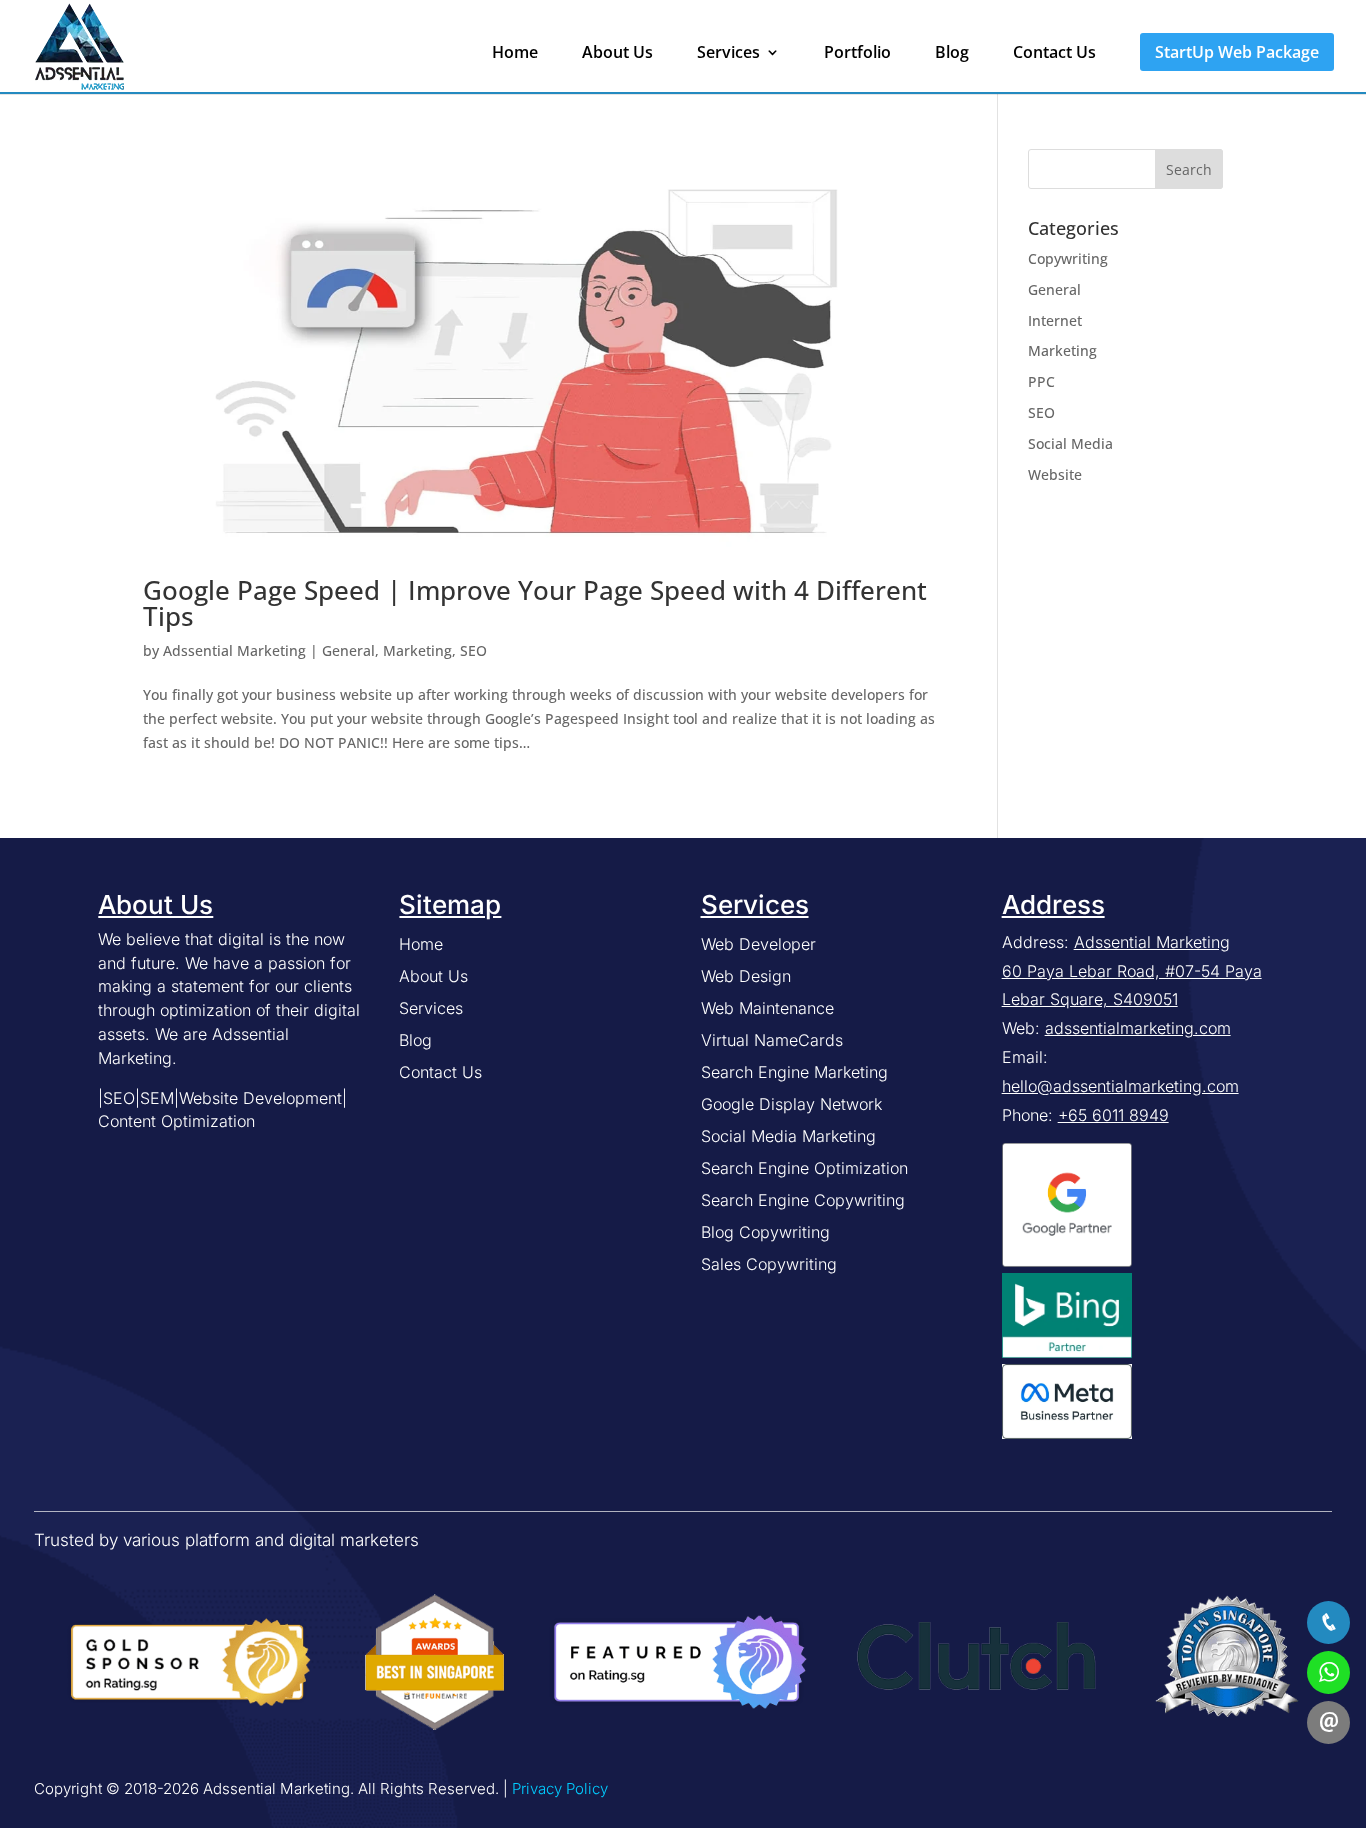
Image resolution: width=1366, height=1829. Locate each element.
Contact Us (1054, 54)
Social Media (1070, 443)
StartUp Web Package (1237, 52)
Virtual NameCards (772, 1040)
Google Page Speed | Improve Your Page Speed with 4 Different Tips (535, 603)
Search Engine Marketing (794, 1072)
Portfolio (857, 54)
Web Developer (758, 944)
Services (728, 54)
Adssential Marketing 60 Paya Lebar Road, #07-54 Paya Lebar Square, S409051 (1132, 971)
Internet (1055, 320)
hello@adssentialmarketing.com (1120, 1086)
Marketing (417, 650)
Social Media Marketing (788, 1136)
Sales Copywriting (769, 1264)
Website (1055, 474)
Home (515, 54)
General (348, 650)
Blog (952, 54)
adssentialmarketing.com (1138, 1028)
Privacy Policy (560, 1788)
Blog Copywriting (765, 1232)
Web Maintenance (767, 1008)
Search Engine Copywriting (803, 1200)
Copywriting (1068, 258)
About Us (617, 54)
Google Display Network (791, 1104)
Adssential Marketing (234, 650)
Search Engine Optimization (804, 1168)
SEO (473, 650)
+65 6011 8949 (1113, 1115)
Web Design (746, 976)
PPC (1041, 381)
